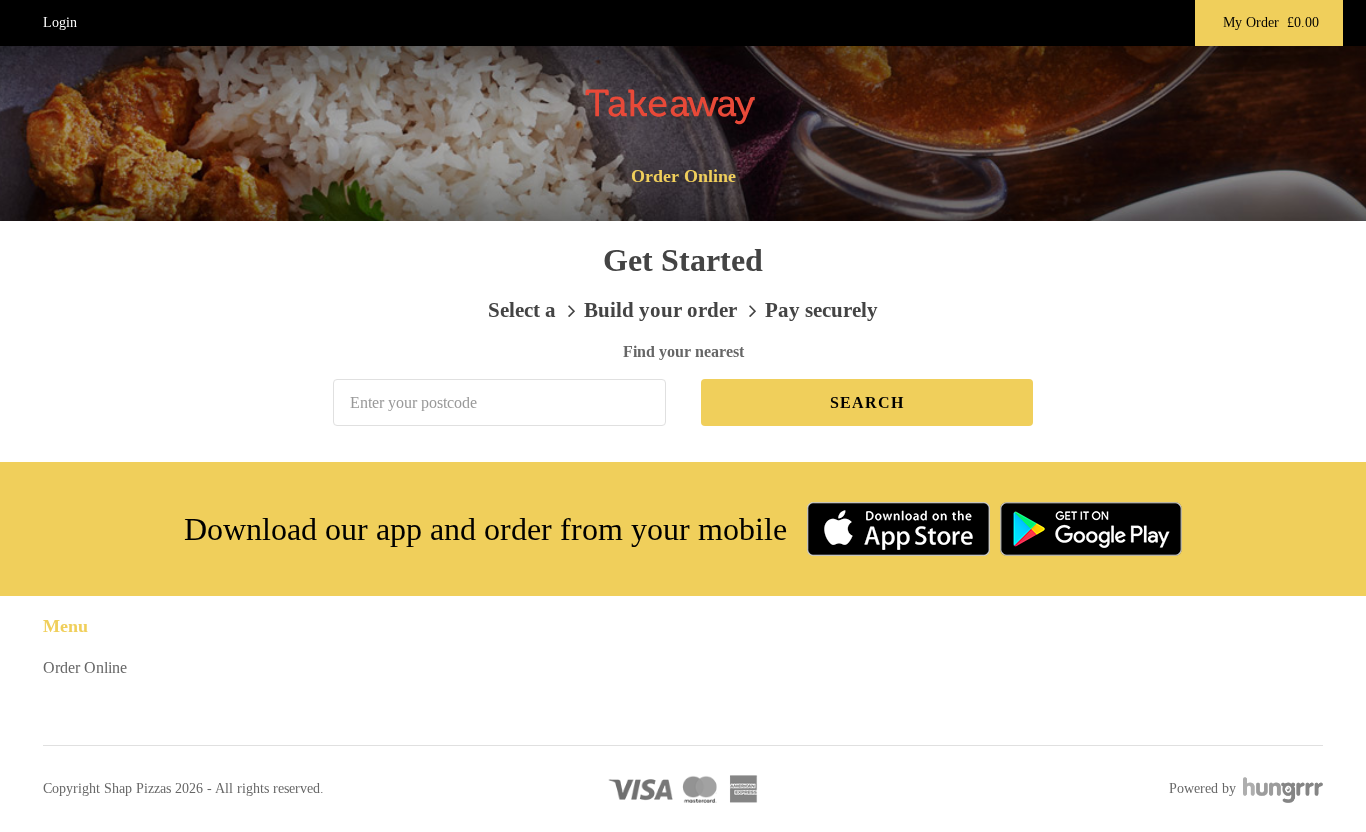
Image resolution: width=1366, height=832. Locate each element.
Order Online (683, 176)
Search (867, 402)
